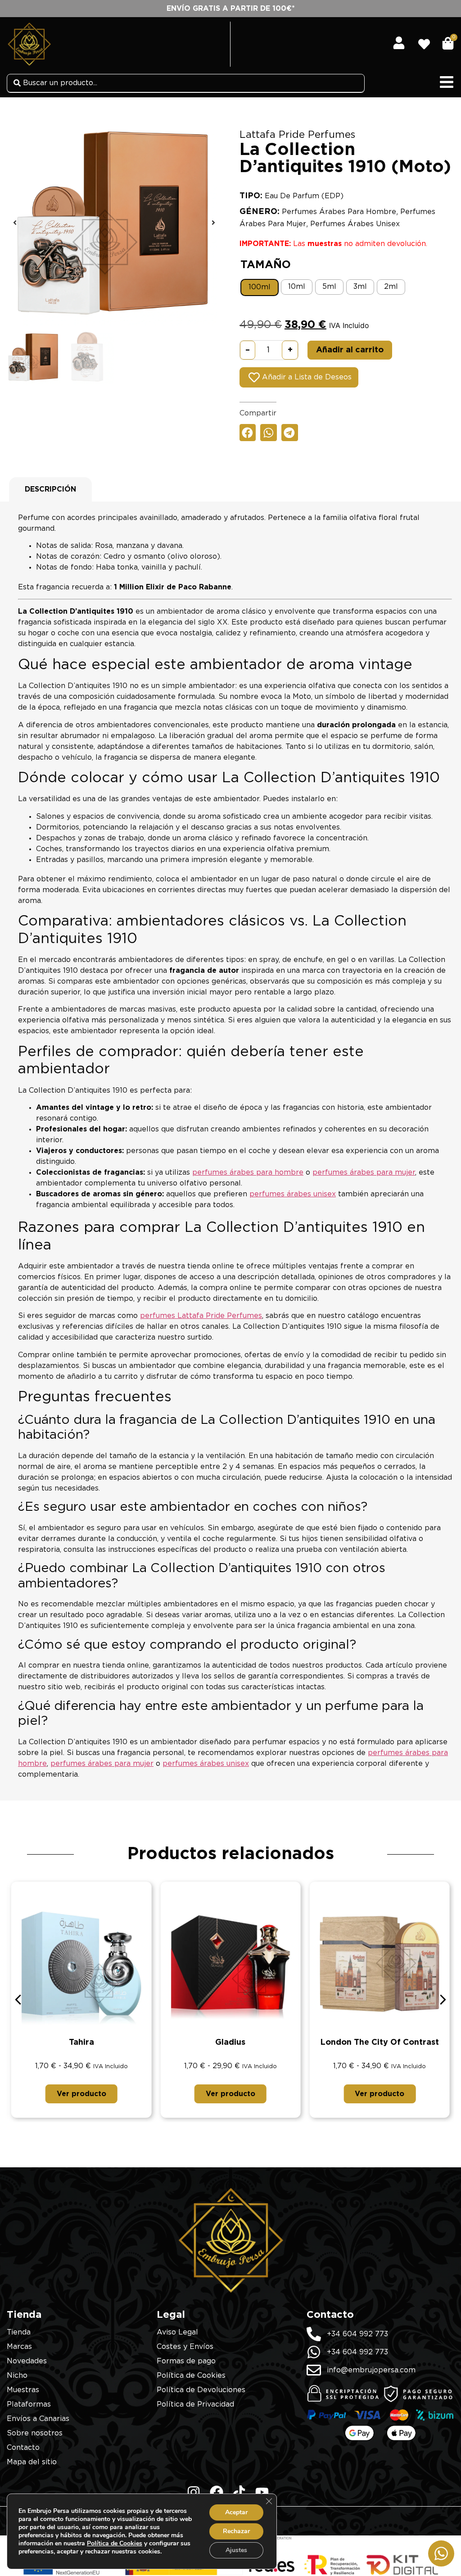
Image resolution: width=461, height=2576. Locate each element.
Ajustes (236, 2550)
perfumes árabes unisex (293, 1194)
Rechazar (236, 2531)
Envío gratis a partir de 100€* (231, 9)
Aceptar (236, 2512)
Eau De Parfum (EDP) (304, 196)
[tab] (50, 489)
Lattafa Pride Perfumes (297, 135)
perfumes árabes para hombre (248, 1172)
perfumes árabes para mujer (364, 1172)
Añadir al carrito (350, 350)
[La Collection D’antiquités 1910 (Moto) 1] (114, 223)
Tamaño (266, 265)
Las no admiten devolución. (333, 244)
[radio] (260, 287)
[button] (15, 223)
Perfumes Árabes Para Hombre (339, 212)
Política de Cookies (115, 2543)
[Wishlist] (427, 41)
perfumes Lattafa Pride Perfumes (201, 1316)
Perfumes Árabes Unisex (355, 224)
